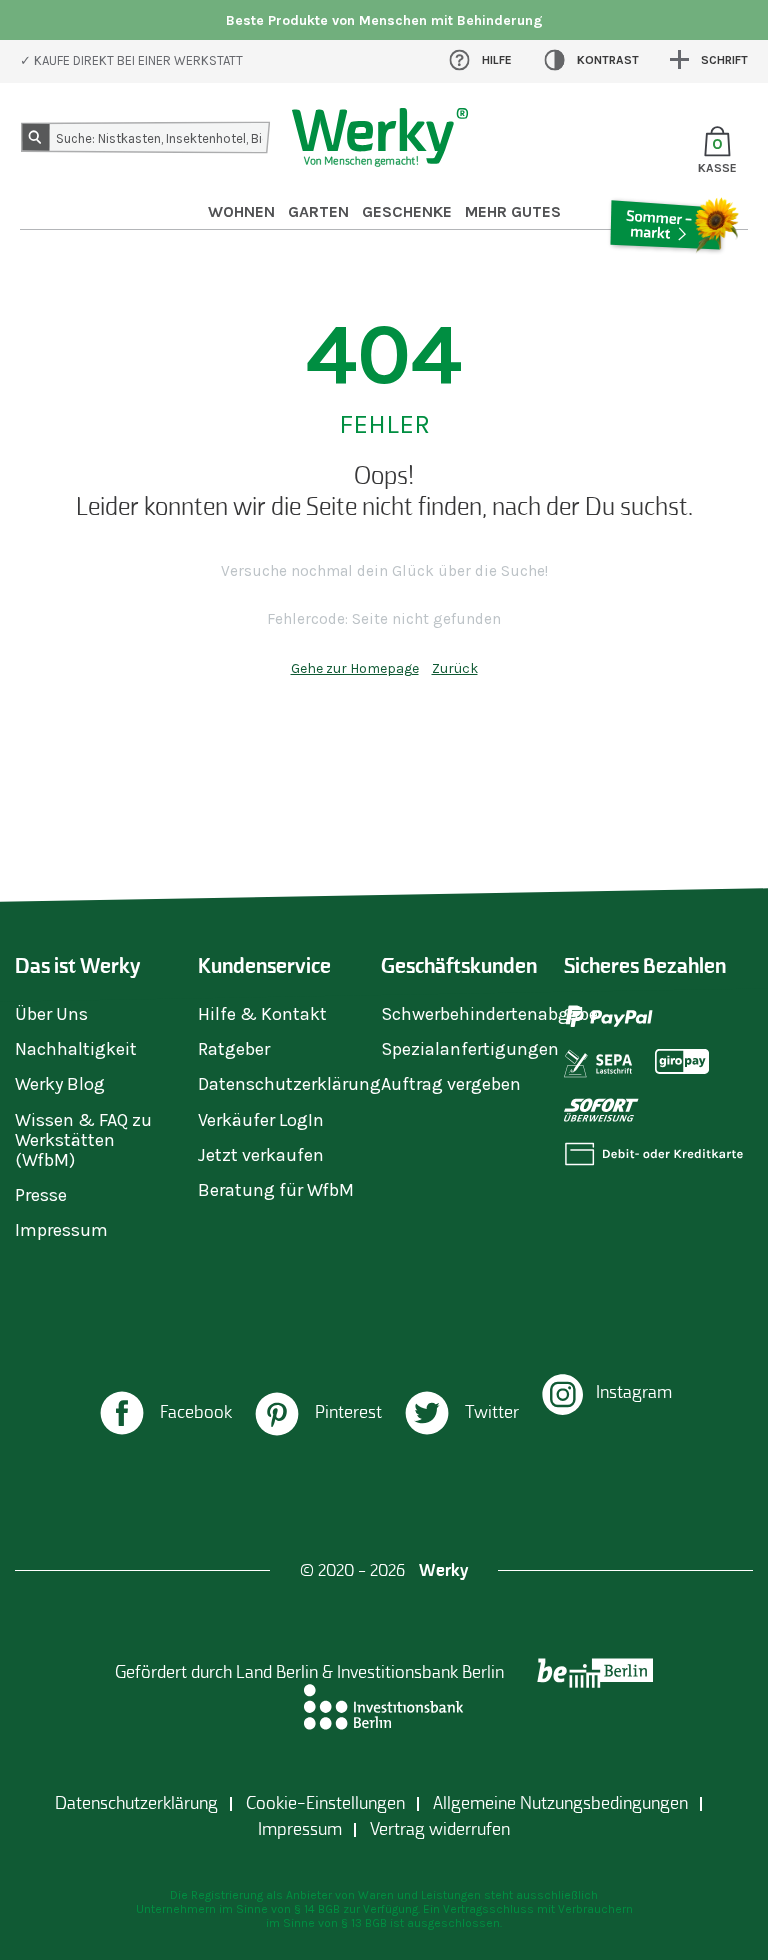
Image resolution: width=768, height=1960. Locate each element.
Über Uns (51, 1014)
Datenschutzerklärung (289, 1084)
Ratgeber (234, 1049)
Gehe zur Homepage (355, 668)
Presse (41, 1195)
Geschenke (407, 211)
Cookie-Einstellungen (325, 1803)
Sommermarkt (673, 280)
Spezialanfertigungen (470, 1049)
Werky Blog (60, 1084)
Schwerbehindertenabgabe (489, 1014)
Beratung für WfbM (276, 1190)
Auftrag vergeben (451, 1084)
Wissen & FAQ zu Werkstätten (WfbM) (83, 1140)
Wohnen (241, 211)
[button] (164, 1415)
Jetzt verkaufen (261, 1155)
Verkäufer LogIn (261, 1120)
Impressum (61, 1230)
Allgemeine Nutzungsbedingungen (560, 1803)
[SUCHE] (39, 141)
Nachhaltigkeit (76, 1049)
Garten (318, 211)
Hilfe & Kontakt (262, 1014)
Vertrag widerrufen (440, 1829)
